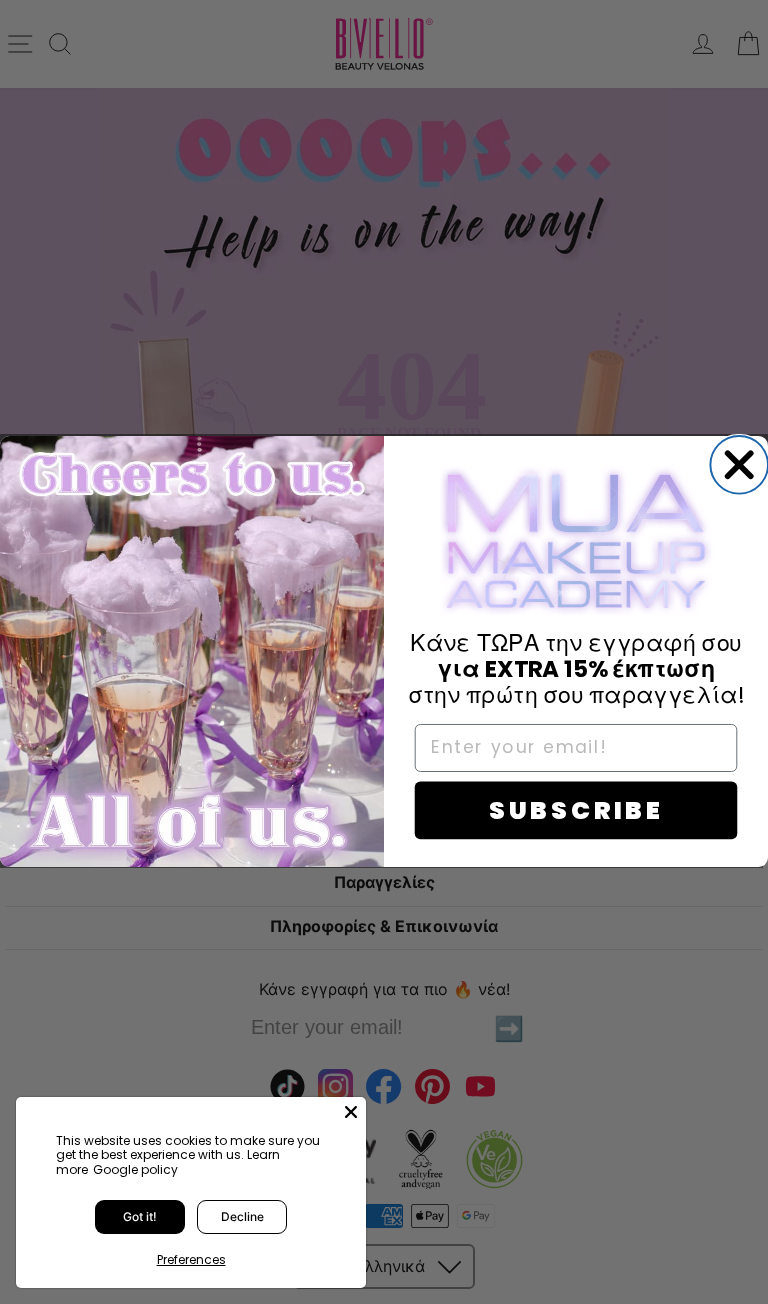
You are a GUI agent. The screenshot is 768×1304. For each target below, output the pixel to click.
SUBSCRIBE (576, 810)
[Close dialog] (739, 465)
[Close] (351, 1112)
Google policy (135, 1169)
